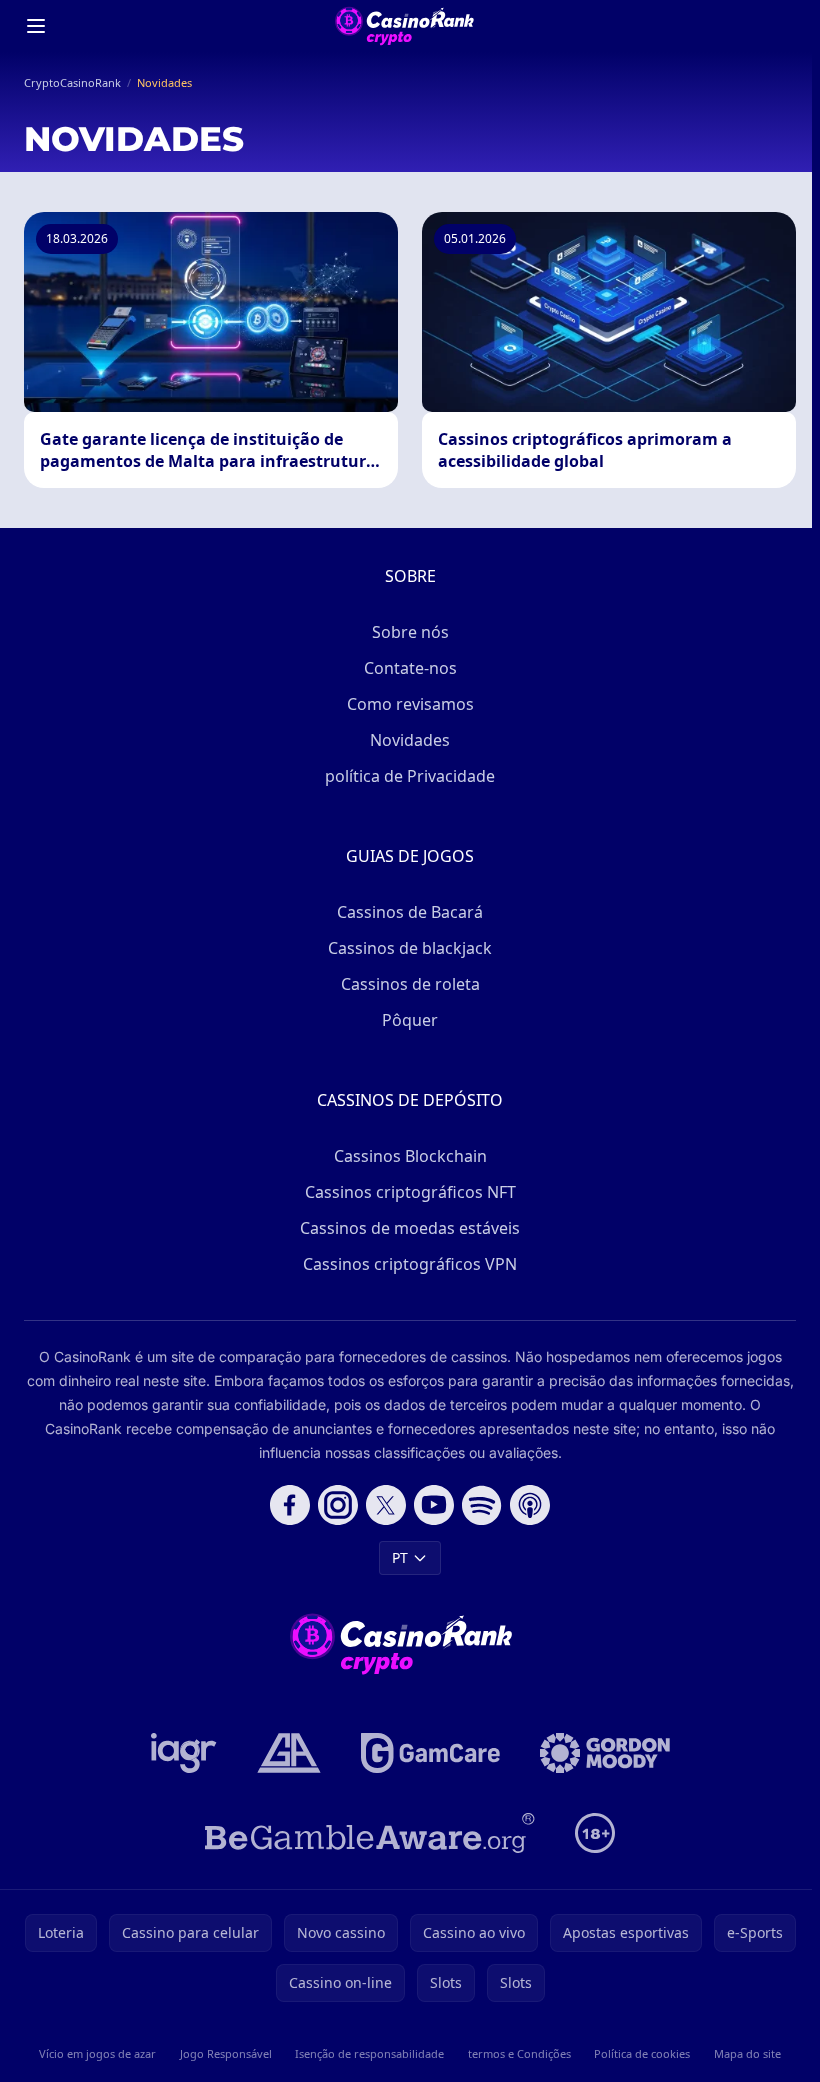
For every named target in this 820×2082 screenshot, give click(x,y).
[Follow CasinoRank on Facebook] (290, 1505)
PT (400, 1557)
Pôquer (410, 1020)
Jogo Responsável (226, 2053)
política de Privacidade (410, 776)
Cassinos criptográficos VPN (410, 1264)
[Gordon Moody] (605, 1753)
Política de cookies (642, 2053)
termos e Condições (519, 2053)
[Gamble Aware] (370, 1833)
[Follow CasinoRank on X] (386, 1505)
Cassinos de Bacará (410, 912)
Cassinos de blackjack (410, 948)
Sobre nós (410, 632)
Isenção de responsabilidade (369, 2053)
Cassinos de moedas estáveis (410, 1228)
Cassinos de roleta (410, 984)
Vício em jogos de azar (97, 2053)
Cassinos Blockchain (410, 1156)
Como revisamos (410, 704)
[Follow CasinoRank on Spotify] (482, 1505)
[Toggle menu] (36, 26)
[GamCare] (430, 1753)
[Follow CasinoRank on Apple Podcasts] (530, 1505)
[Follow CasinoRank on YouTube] (434, 1505)
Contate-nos (410, 668)
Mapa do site (747, 2053)
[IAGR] (184, 1753)
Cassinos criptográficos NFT (410, 1192)
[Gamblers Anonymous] (289, 1753)
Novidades (410, 740)
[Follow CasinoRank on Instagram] (338, 1505)
